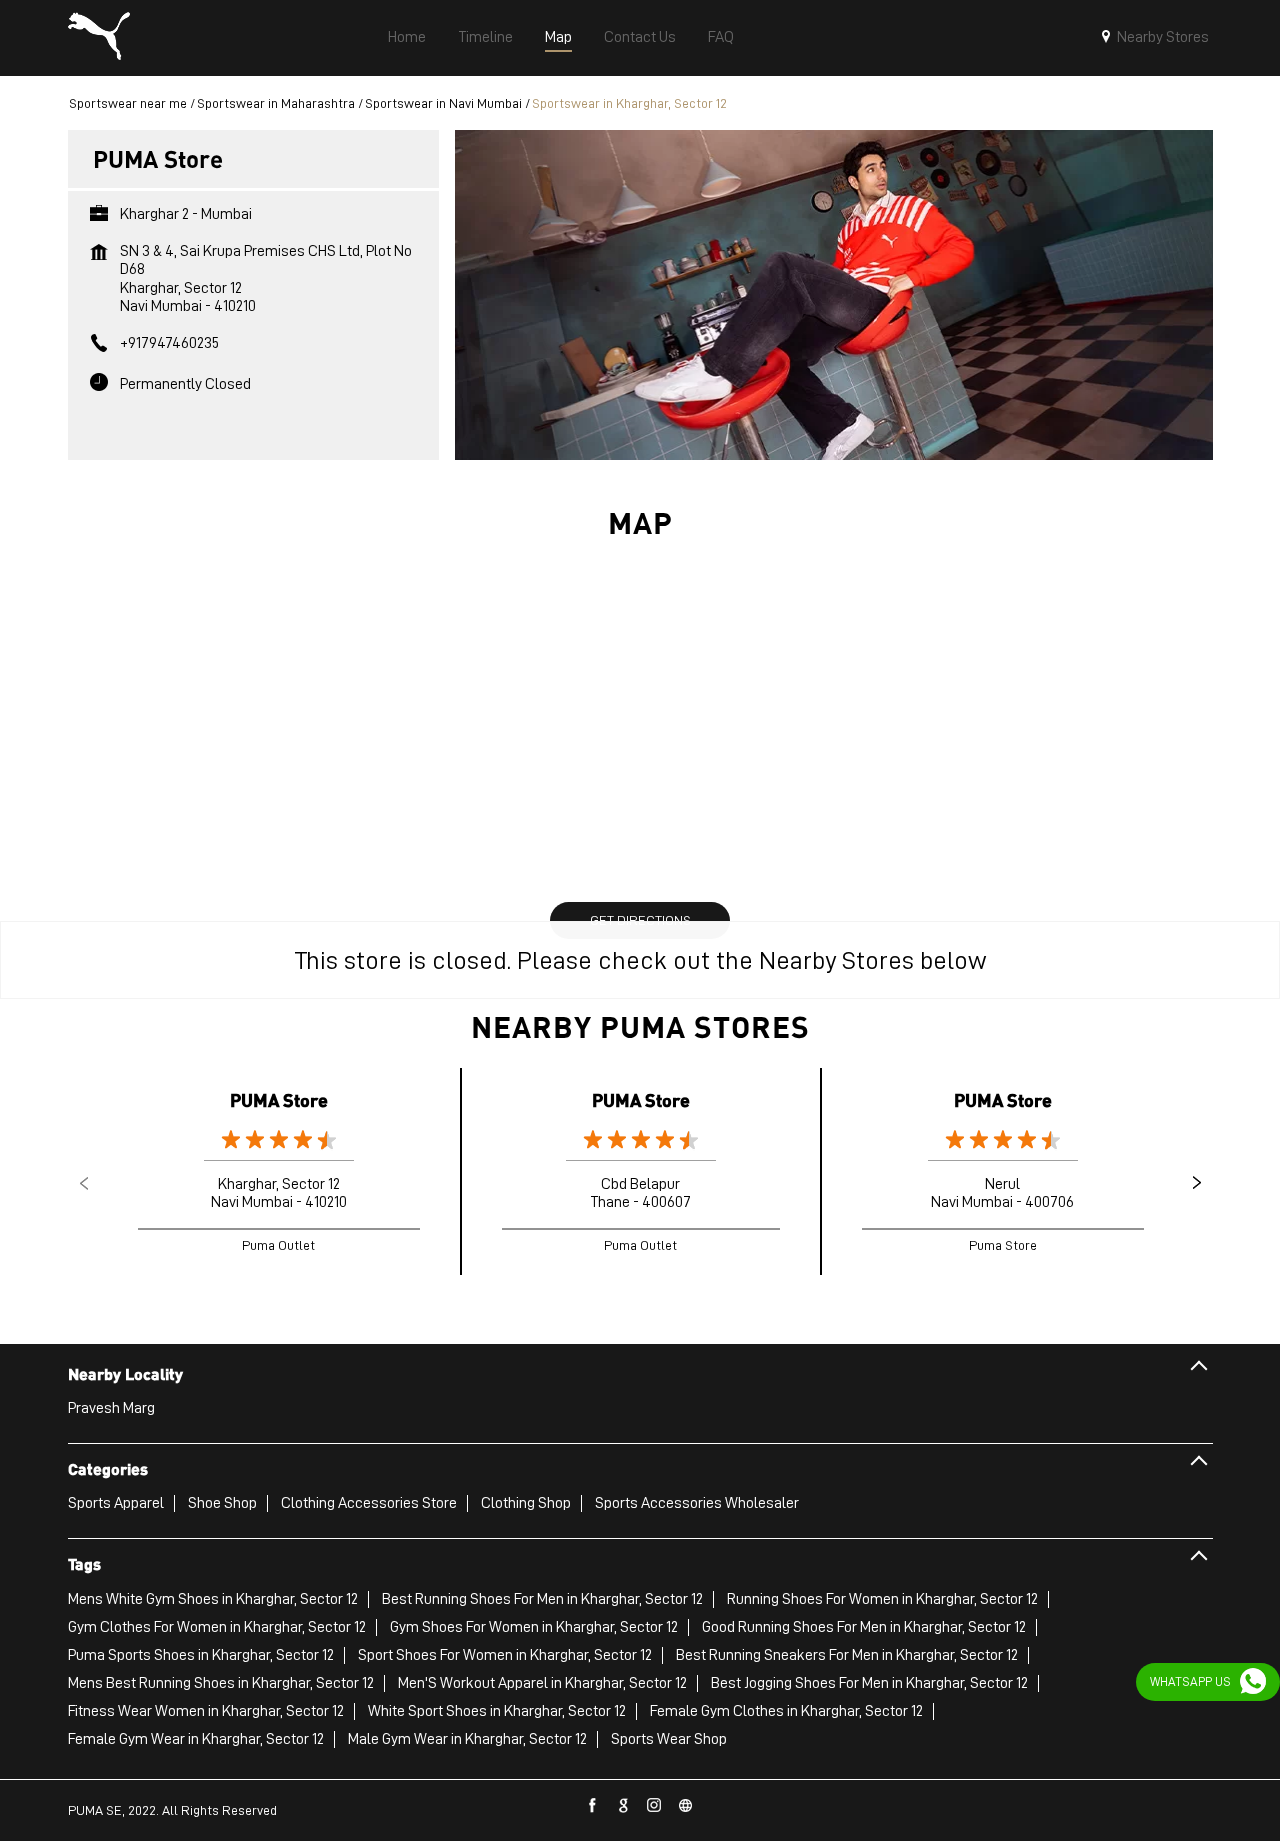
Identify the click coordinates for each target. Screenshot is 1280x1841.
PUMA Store (279, 1099)
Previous (84, 1183)
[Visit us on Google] (624, 1806)
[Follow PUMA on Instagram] (655, 1806)
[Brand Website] (686, 1806)
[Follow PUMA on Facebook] (593, 1806)
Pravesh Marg (111, 1408)
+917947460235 (169, 343)
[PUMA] (99, 38)
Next (1197, 1183)
